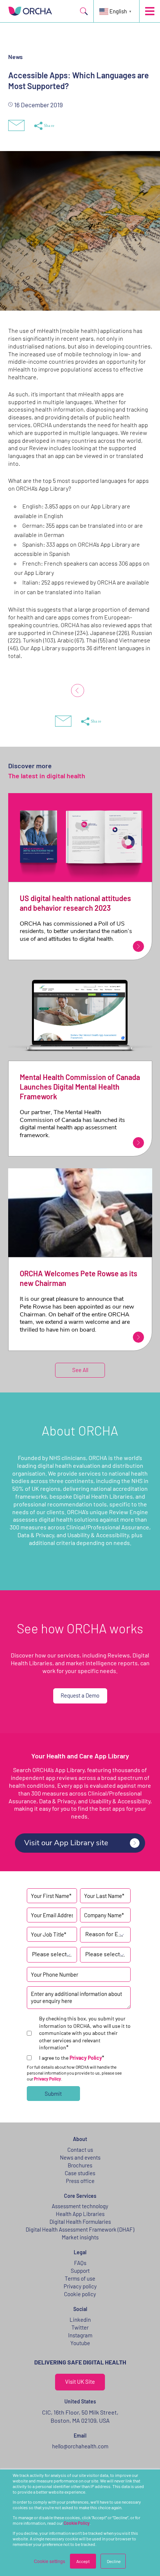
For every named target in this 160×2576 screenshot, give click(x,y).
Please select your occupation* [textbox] (52, 1954)
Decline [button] (114, 2561)
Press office (80, 2181)
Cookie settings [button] (49, 2561)
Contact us (80, 2150)
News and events (80, 2157)
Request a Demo (80, 1695)
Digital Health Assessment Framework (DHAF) (80, 2229)
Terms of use (80, 2278)
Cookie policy (80, 2294)
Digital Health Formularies (80, 2222)
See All (80, 1370)
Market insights (80, 2237)
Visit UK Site (80, 2382)
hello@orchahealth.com (80, 2446)
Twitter (80, 2327)
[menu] (150, 11)
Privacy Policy (86, 2058)
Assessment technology (80, 2206)
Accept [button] (83, 2561)
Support (80, 2271)
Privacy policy (80, 2286)
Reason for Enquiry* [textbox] (105, 1934)
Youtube (80, 2343)
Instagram (80, 2335)
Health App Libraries (80, 2214)
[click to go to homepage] (30, 11)
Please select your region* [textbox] (105, 1954)
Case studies (80, 2173)
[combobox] (105, 1935)
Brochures (80, 2165)
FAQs (80, 2263)
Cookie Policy (77, 2523)
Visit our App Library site (66, 1843)
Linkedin (80, 2320)
